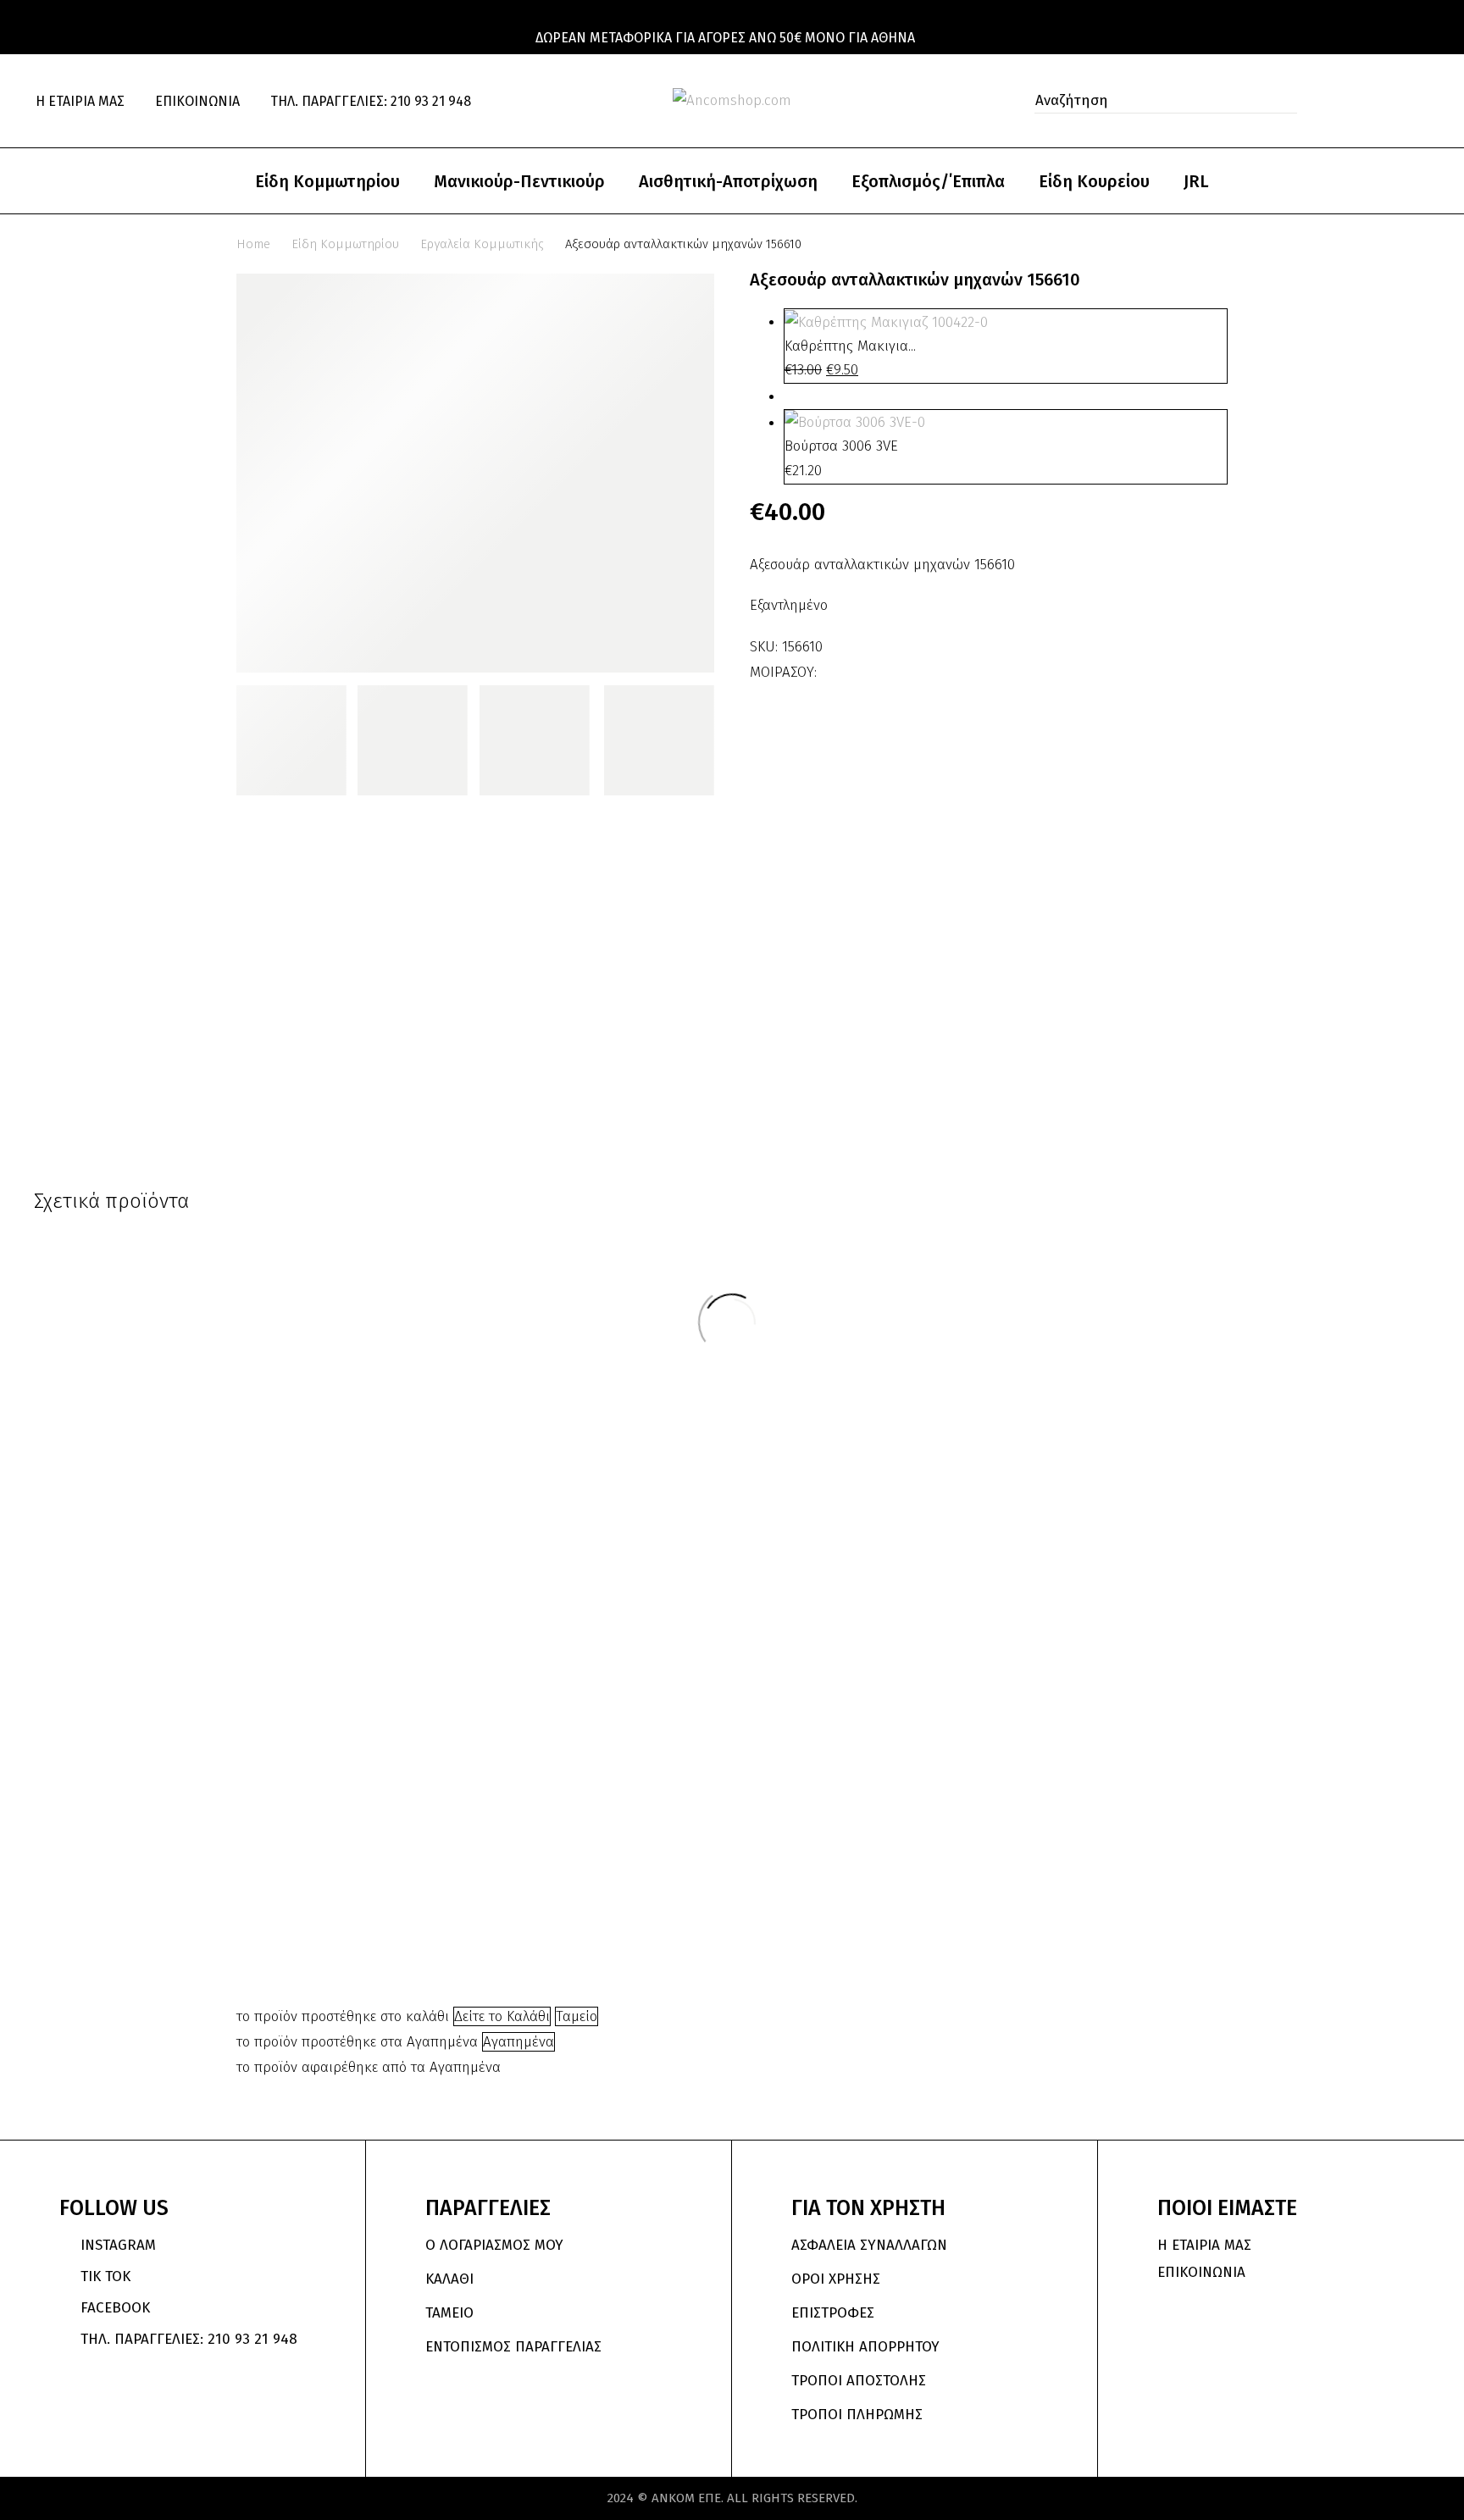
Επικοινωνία (197, 101)
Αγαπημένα (518, 2042)
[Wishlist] (1387, 101)
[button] (1279, 101)
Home (253, 244)
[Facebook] (832, 667)
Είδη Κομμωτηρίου (327, 181)
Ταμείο (577, 2016)
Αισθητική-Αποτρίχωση (728, 181)
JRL (1196, 181)
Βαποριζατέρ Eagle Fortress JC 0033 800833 (824, 1874)
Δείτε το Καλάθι (502, 2016)
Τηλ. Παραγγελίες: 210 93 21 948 (371, 101)
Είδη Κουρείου (1094, 181)
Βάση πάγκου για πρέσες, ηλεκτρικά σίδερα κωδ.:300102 (1125, 1622)
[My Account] (1350, 101)
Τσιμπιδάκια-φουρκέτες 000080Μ (370, 1800)
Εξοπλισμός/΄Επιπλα (928, 181)
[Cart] (1422, 101)
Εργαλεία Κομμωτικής (482, 244)
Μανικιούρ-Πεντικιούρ (519, 181)
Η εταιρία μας (80, 101)
